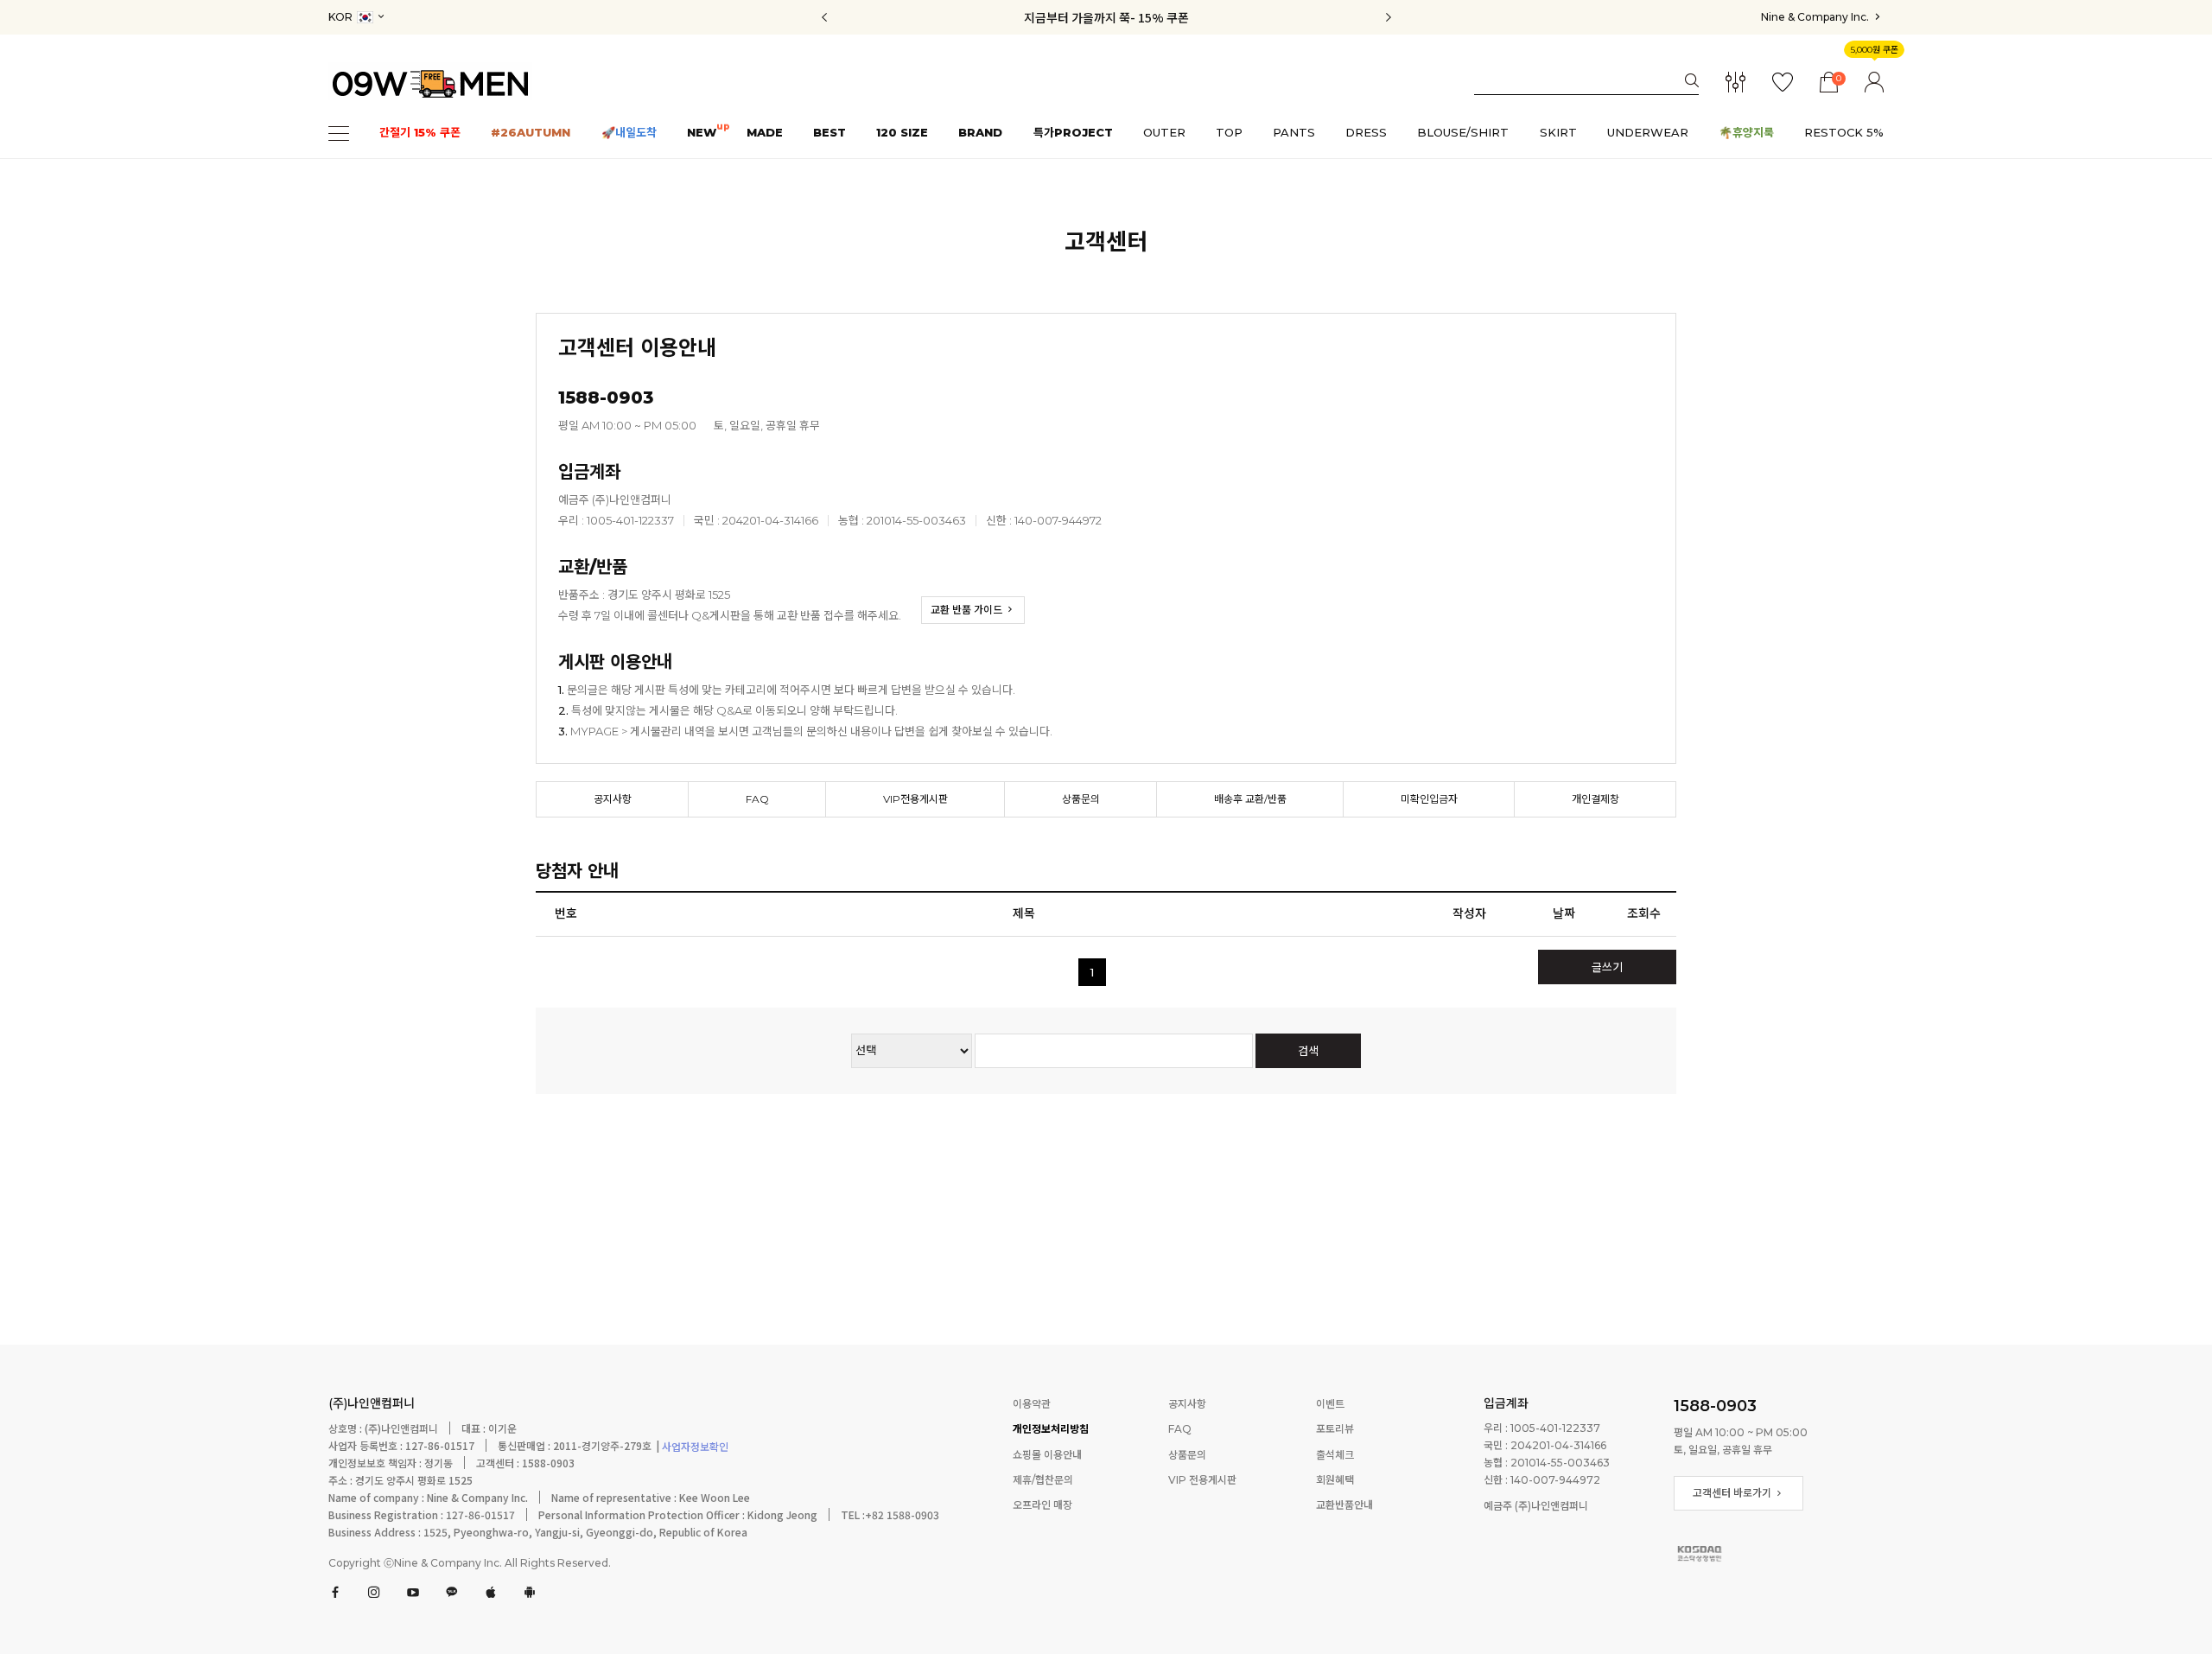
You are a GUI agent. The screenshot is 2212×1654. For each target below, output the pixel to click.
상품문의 (1081, 799)
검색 (1308, 1051)
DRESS (1366, 133)
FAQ (757, 799)
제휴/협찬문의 (1043, 1480)
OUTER (1164, 133)
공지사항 (613, 799)
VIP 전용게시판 (1202, 1480)
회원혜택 (1335, 1480)
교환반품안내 (1344, 1506)
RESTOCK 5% (1844, 133)
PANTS (1294, 133)
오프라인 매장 (1042, 1506)
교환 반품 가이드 (968, 610)
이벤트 (1330, 1404)
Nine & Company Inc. (1816, 17)
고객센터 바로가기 (1733, 1493)
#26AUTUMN (531, 133)
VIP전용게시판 (915, 799)
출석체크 (1335, 1455)
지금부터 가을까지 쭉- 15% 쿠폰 (1106, 17)
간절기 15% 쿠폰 (420, 133)
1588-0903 (1715, 1406)
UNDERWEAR (1648, 133)
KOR (342, 17)
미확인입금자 (1429, 799)
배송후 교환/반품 (1250, 799)
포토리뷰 (1335, 1430)
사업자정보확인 (694, 1448)
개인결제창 (1595, 799)
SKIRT (1558, 133)
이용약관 (1032, 1404)
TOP (1229, 133)
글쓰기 (1607, 967)
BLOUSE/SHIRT (1463, 133)
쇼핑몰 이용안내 (1047, 1455)
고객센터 (1106, 242)
